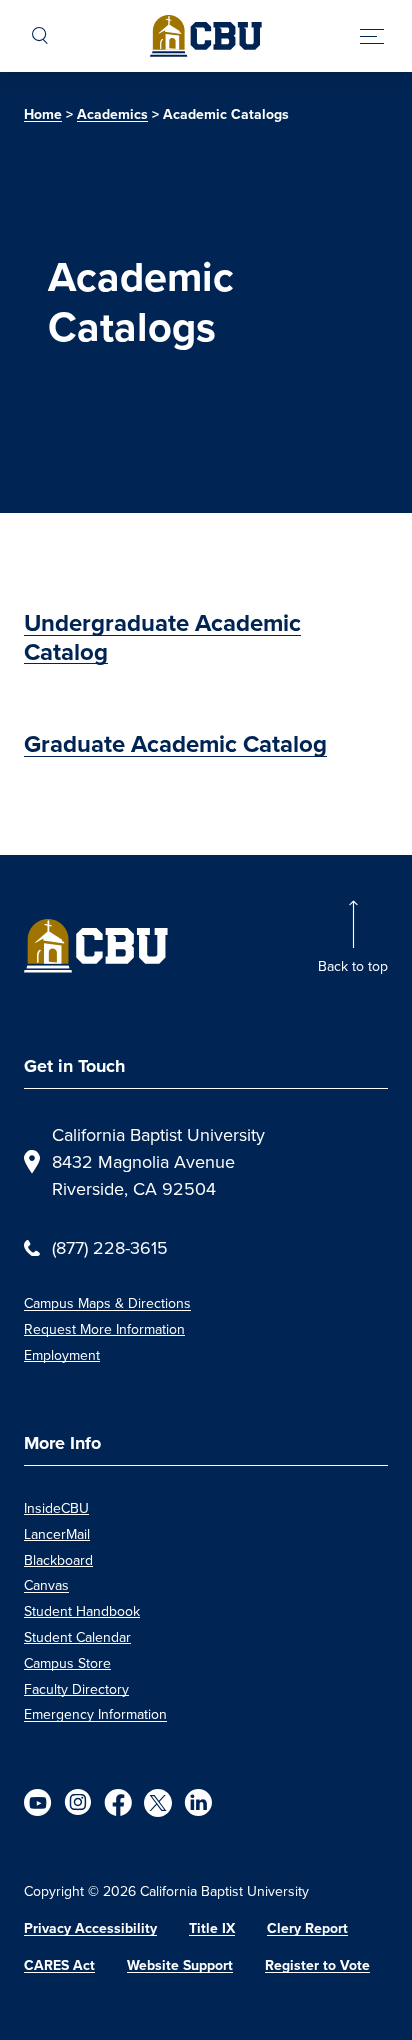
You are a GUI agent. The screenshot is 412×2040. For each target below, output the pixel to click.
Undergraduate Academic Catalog (162, 637)
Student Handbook (82, 1611)
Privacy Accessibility (90, 1928)
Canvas (46, 1585)
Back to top (353, 966)
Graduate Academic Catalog (175, 744)
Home (43, 114)
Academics (112, 114)
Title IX (212, 1928)
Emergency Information (95, 1714)
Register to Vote (317, 1965)
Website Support (180, 1965)
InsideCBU (56, 1508)
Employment (62, 1355)
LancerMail (57, 1534)
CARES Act (59, 1965)
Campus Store (67, 1663)
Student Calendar (77, 1637)
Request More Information (104, 1329)
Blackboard (58, 1560)
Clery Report (307, 1928)
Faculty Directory (76, 1689)
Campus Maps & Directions (107, 1303)
